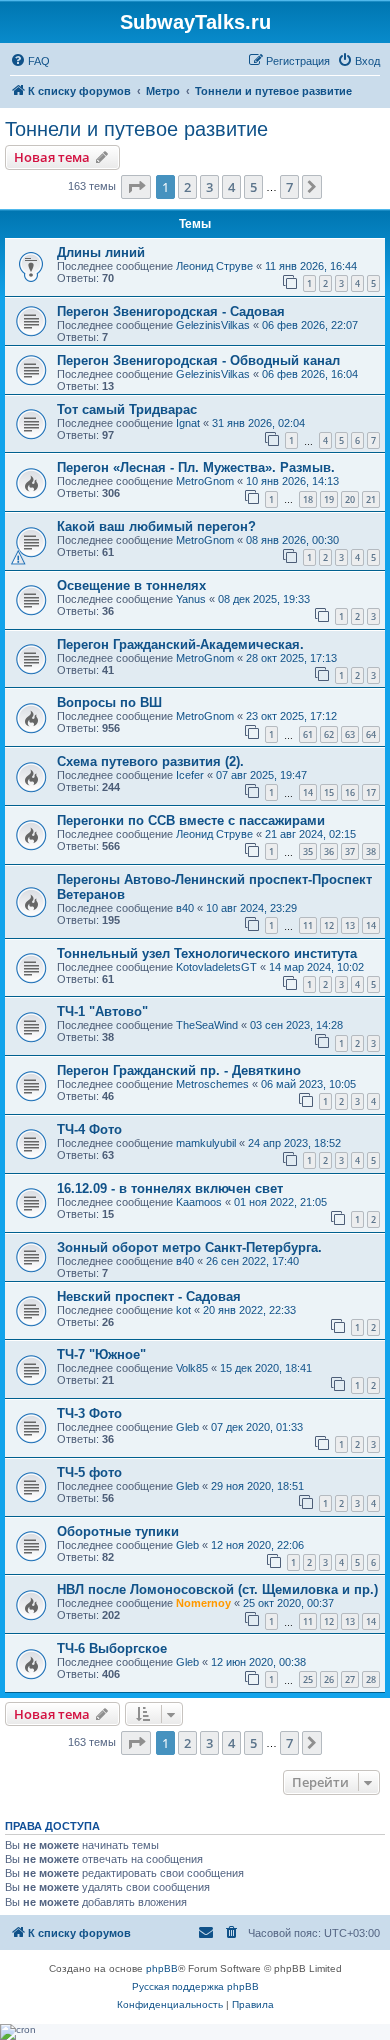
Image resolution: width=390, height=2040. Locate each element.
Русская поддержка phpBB (195, 1986)
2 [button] (187, 187)
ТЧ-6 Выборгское (112, 1648)
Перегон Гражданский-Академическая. (180, 644)
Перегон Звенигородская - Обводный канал (198, 360)
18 (308, 499)
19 (329, 499)
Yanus (191, 599)
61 (308, 734)
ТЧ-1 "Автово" (102, 1011)
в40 (185, 908)
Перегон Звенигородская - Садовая (171, 311)
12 (329, 925)
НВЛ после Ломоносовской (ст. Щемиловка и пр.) (217, 1589)
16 (350, 792)
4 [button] (231, 187)
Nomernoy (203, 1603)
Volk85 (192, 1368)
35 (308, 851)
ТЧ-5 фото (89, 1472)
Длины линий (101, 252)
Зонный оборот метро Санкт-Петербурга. (189, 1247)
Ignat (188, 423)
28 (371, 1679)
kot (183, 1310)
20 (350, 499)
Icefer (190, 775)
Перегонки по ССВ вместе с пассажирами (191, 820)
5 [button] (253, 187)
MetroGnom (205, 481)
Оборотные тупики (118, 1531)
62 (329, 734)
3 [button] (209, 187)
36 (329, 851)
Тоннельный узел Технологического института (207, 953)
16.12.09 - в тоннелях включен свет (170, 1188)
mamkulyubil (206, 1143)
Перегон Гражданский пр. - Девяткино (179, 1070)
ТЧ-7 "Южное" (101, 1354)
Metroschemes (212, 1084)
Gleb (187, 1427)
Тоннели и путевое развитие (136, 129)
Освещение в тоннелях (131, 585)
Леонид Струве (214, 266)
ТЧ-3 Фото (89, 1413)
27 (350, 1679)
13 (350, 925)
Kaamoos (199, 1202)
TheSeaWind (207, 1025)
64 (371, 734)
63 (350, 734)
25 (308, 1679)
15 (329, 792)
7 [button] (289, 187)
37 (350, 851)
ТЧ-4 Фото (89, 1129)
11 (308, 925)
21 (371, 499)
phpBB (162, 1968)
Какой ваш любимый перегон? (156, 526)
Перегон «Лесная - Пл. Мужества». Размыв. (196, 467)
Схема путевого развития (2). (150, 761)
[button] (136, 187)
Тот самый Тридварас (127, 409)
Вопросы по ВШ (109, 702)
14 (308, 792)
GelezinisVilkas (213, 325)
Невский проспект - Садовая (149, 1296)
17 (371, 792)
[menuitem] (30, 61)
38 (371, 851)
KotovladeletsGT (216, 967)
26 (329, 1679)
